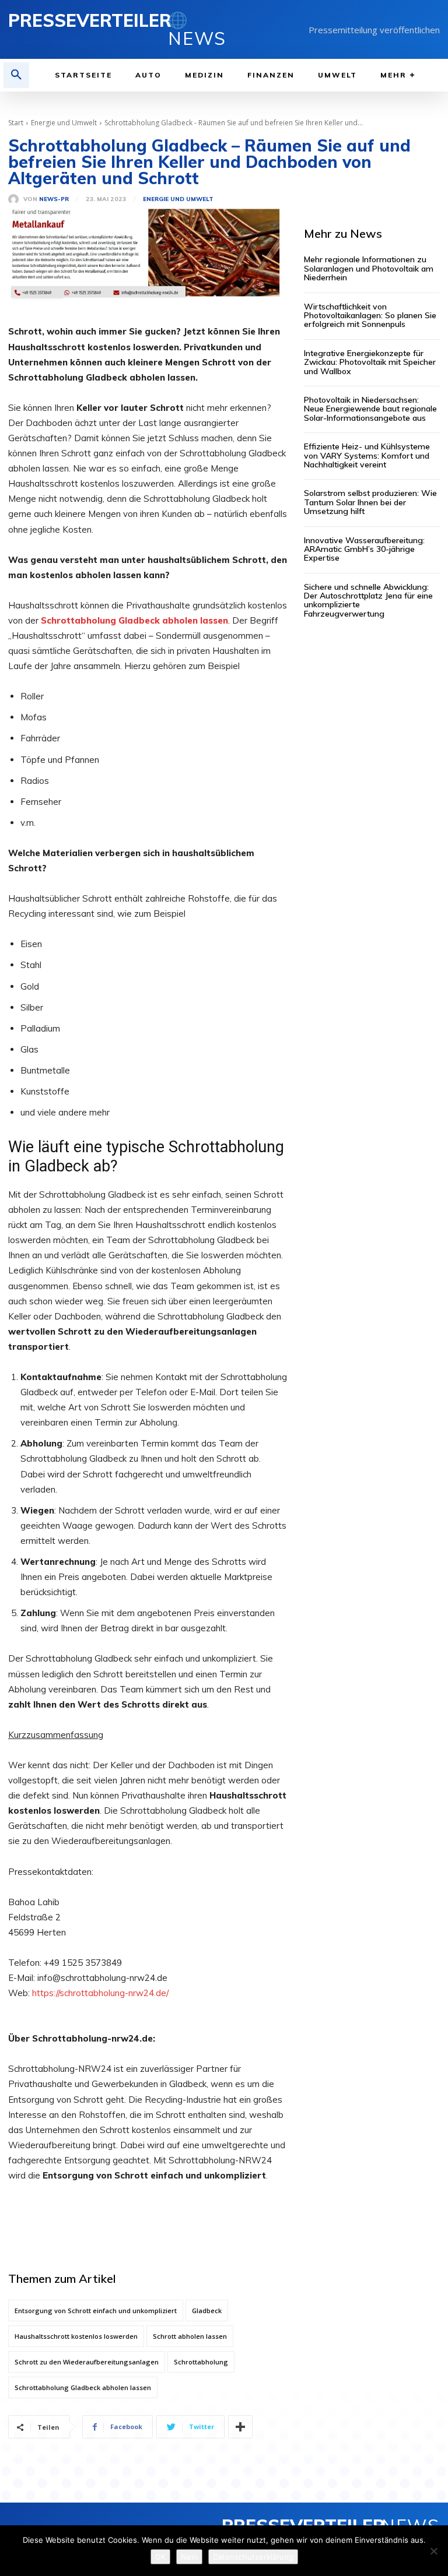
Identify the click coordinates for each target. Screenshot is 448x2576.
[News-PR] (16, 199)
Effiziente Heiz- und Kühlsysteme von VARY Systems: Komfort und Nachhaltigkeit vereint (367, 455)
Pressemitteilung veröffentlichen (374, 30)
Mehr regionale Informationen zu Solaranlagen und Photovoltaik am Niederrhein (369, 268)
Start (16, 123)
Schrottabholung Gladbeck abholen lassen (83, 2387)
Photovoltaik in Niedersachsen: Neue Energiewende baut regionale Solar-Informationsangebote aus (370, 409)
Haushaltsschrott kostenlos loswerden (76, 2336)
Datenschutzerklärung (253, 2557)
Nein (189, 2557)
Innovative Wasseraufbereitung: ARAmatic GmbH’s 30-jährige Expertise (364, 549)
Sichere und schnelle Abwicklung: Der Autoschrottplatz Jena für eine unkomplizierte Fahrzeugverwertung (368, 600)
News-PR (54, 199)
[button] (16, 75)
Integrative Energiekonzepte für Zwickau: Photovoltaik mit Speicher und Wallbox (370, 362)
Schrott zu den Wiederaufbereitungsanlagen (87, 2362)
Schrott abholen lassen (190, 2336)
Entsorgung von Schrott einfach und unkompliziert (96, 2311)
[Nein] (433, 2551)
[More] (240, 2427)
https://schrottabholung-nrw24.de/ (100, 1993)
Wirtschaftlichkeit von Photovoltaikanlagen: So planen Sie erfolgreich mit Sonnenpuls (370, 316)
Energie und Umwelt (64, 123)
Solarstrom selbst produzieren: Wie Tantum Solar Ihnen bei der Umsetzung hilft (370, 502)
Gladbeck (207, 2311)
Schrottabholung (201, 2362)
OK (160, 2557)
